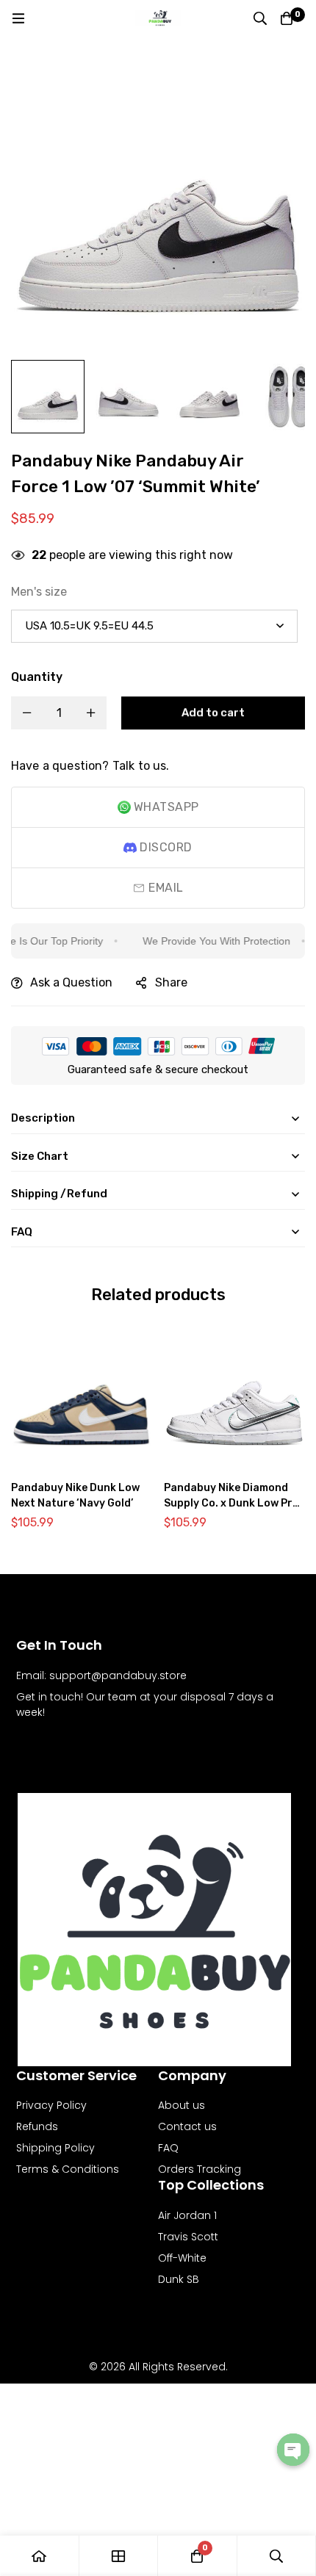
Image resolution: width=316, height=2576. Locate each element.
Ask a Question (71, 982)
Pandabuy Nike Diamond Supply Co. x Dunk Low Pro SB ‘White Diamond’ (231, 1503)
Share (171, 982)
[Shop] (119, 2556)
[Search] (260, 18)
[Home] (40, 2556)
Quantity (37, 677)
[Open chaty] (293, 2450)
